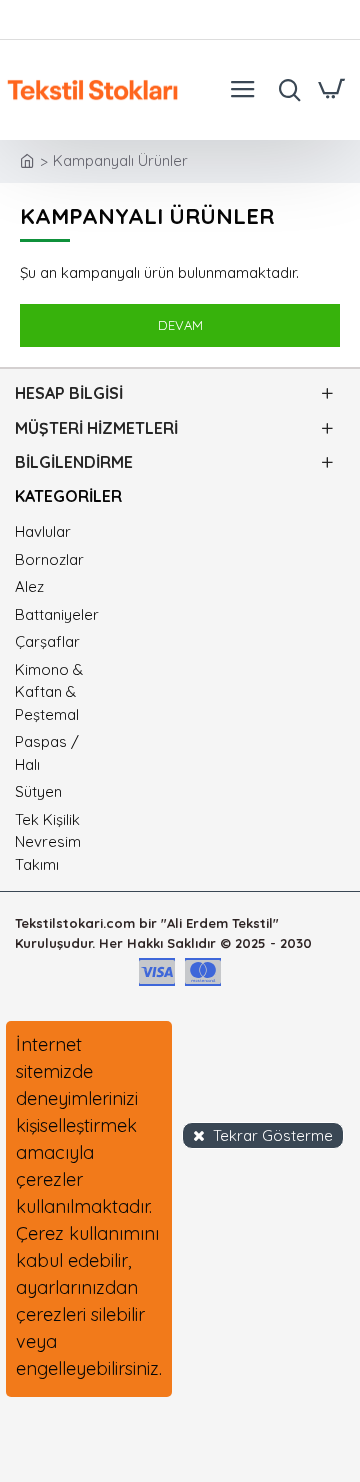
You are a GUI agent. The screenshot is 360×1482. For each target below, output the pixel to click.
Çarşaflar (47, 641)
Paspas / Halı (47, 753)
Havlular (43, 531)
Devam (180, 325)
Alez (29, 586)
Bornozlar (49, 559)
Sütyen (38, 791)
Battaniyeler (56, 614)
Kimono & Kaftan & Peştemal (49, 692)
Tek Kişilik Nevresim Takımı (48, 842)
